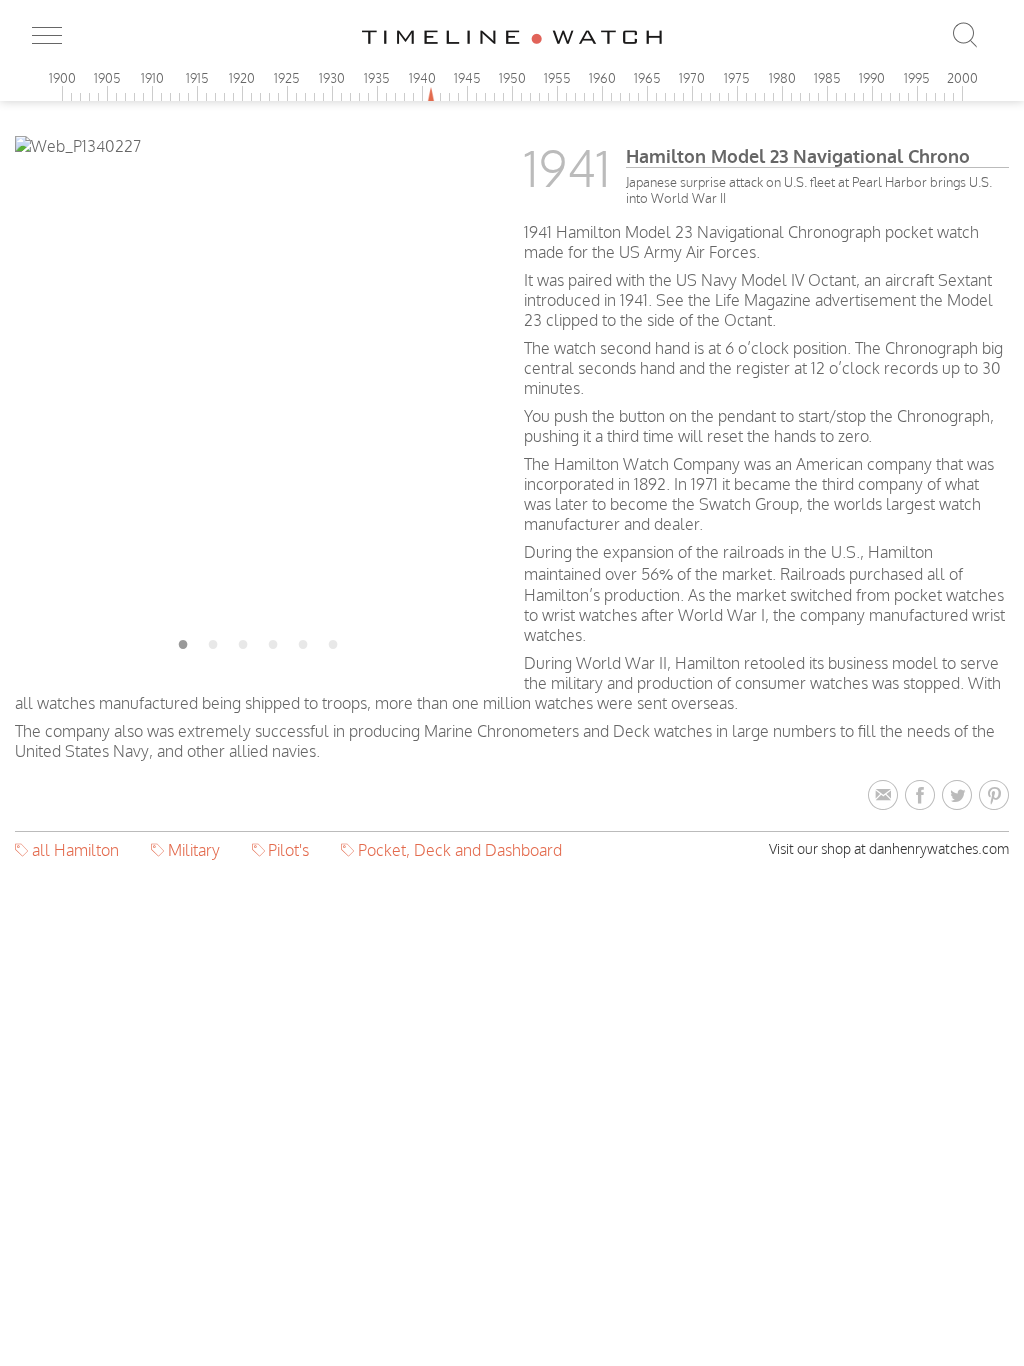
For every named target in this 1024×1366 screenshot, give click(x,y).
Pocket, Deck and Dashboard (460, 850)
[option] (258, 146)
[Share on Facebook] (923, 796)
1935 (377, 78)
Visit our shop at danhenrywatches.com (889, 848)
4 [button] (273, 641)
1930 (332, 78)
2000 (962, 78)
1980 (782, 78)
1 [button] (183, 641)
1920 (242, 78)
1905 (107, 78)
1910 (152, 78)
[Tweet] (960, 796)
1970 (692, 78)
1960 (602, 78)
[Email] (886, 796)
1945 (467, 78)
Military (194, 850)
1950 (512, 78)
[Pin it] (994, 796)
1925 (287, 78)
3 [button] (243, 641)
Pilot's (288, 850)
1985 (827, 78)
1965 (647, 78)
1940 (422, 78)
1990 (872, 78)
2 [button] (213, 641)
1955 (557, 78)
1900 (62, 78)
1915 (197, 78)
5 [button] (303, 641)
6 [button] (333, 641)
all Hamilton (75, 850)
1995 (917, 78)
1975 (737, 78)
